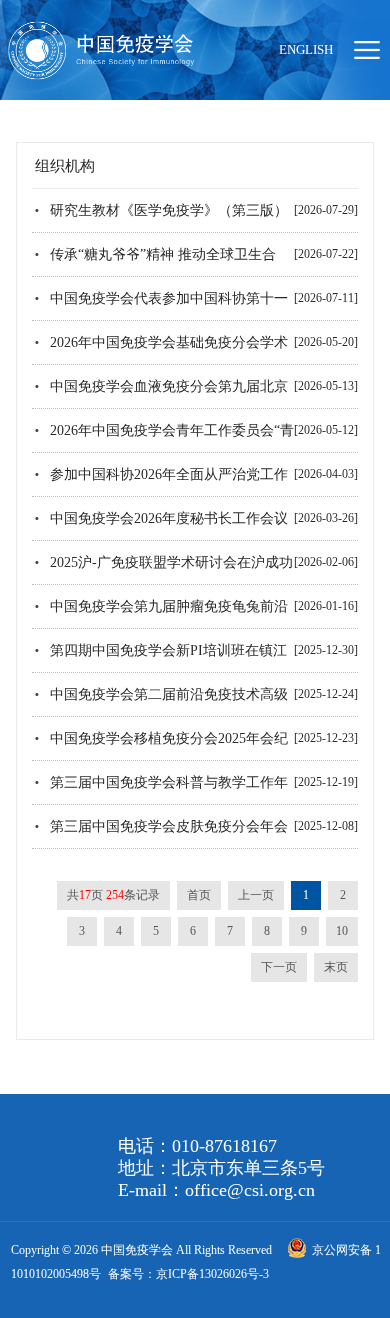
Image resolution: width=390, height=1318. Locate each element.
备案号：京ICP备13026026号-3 (188, 1274)
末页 (336, 967)
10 (342, 931)
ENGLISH (306, 49)
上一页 (256, 895)
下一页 (279, 967)
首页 (199, 895)
